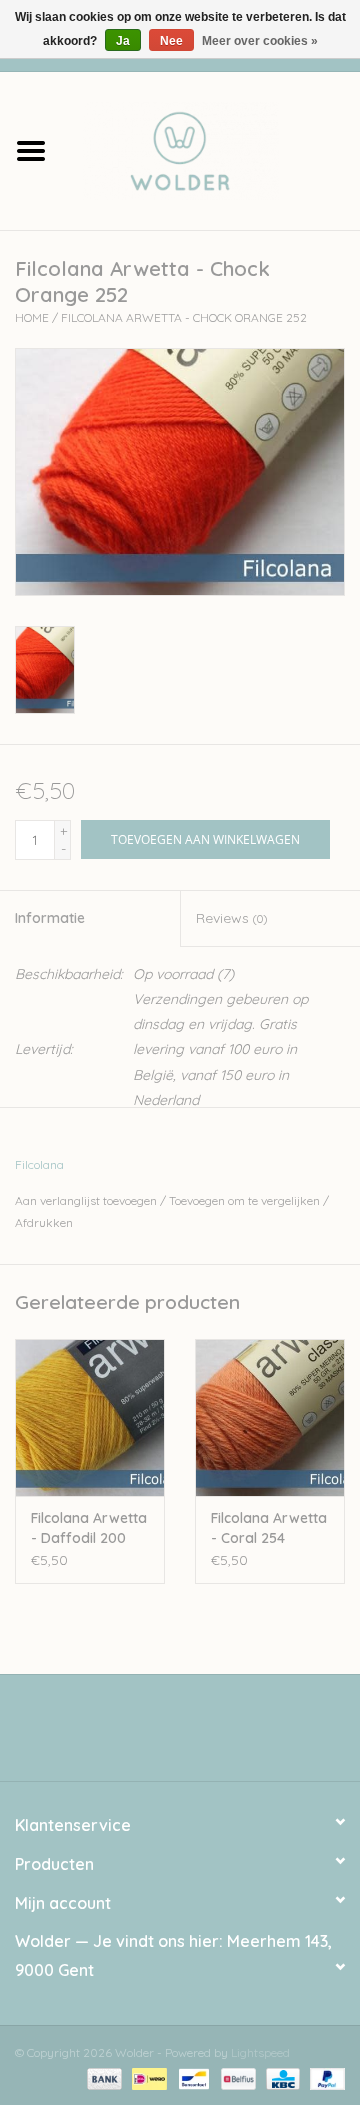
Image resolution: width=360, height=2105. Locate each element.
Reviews (231, 918)
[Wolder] (211, 149)
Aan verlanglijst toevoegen (86, 1200)
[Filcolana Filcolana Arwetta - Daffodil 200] (90, 1417)
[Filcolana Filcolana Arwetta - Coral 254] (270, 1417)
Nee (171, 41)
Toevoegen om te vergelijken (246, 1200)
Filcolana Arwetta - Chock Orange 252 (184, 317)
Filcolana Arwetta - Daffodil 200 (89, 1528)
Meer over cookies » (260, 41)
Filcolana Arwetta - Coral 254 (269, 1528)
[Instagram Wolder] (198, 1735)
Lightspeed (260, 2052)
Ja (123, 41)
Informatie (50, 918)
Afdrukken (44, 1222)
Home (32, 317)
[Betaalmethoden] (102, 2077)
